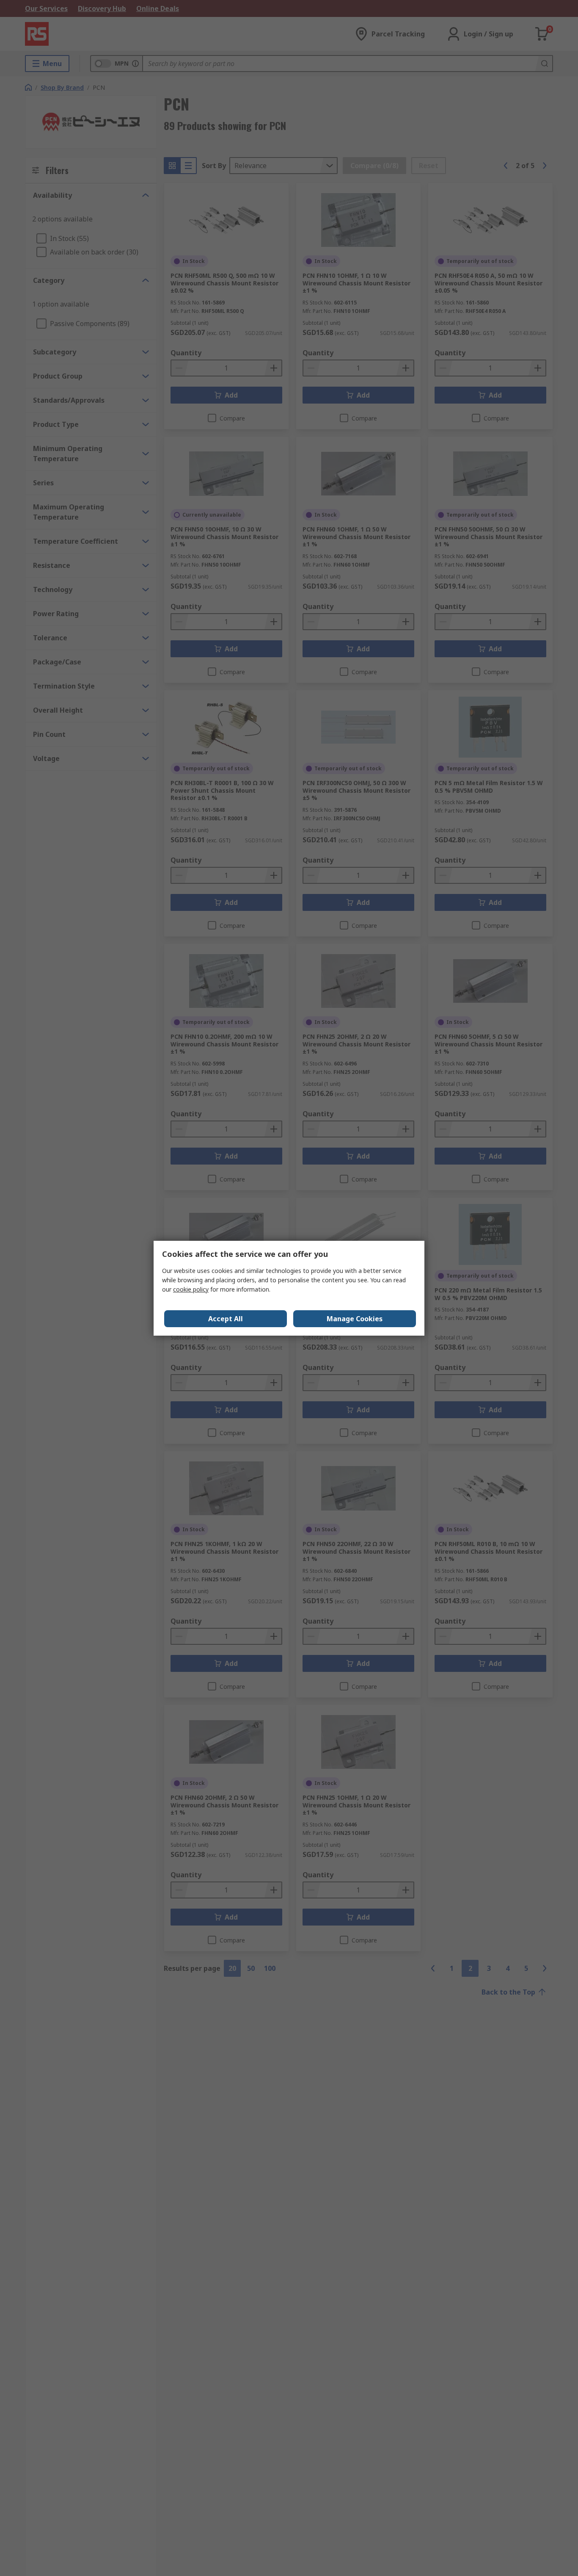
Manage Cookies (355, 1319)
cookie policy (191, 1289)
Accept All (226, 1319)
